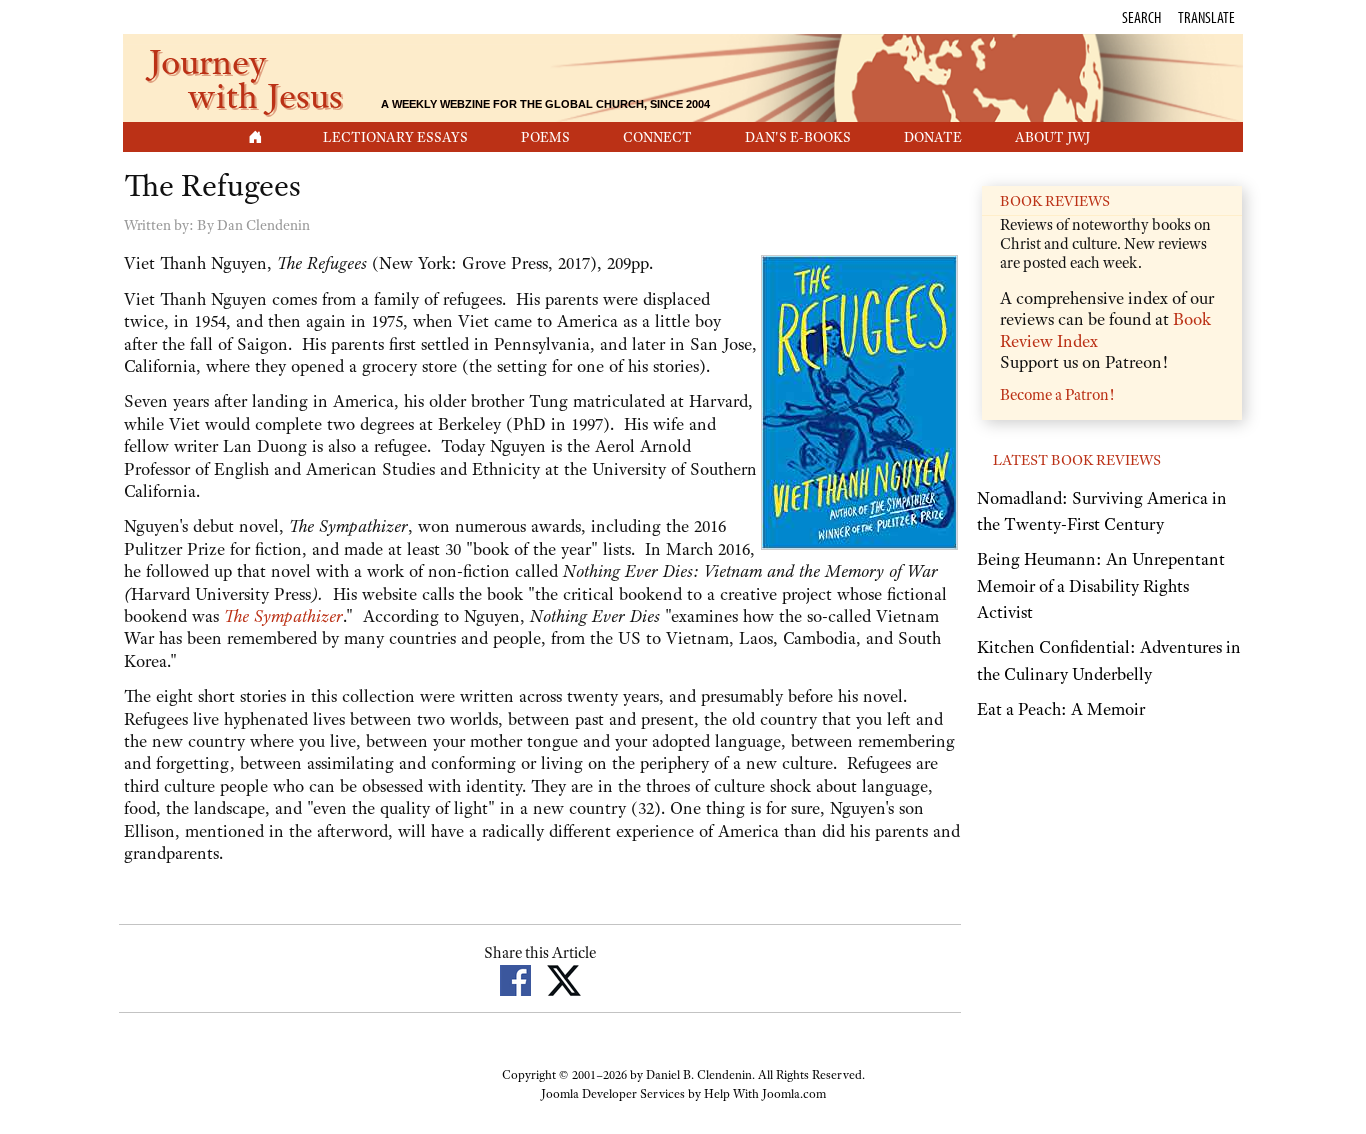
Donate (933, 137)
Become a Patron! (1057, 395)
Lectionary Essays (395, 137)
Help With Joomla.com (765, 1094)
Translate (1206, 17)
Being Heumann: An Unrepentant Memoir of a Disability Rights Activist (1101, 585)
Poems (545, 137)
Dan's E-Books (798, 137)
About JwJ (1052, 137)
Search (1141, 17)
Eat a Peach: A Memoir (1061, 709)
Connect (657, 137)
